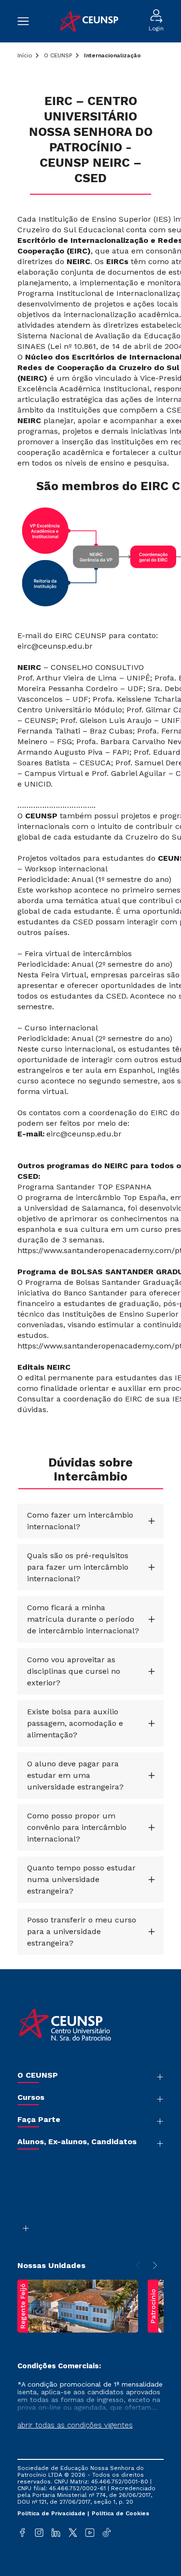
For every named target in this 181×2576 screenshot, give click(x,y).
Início (25, 55)
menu (28, 21)
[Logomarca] (89, 21)
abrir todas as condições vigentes (75, 2425)
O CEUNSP (58, 55)
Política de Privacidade (52, 2513)
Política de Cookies (120, 2513)
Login (156, 28)
